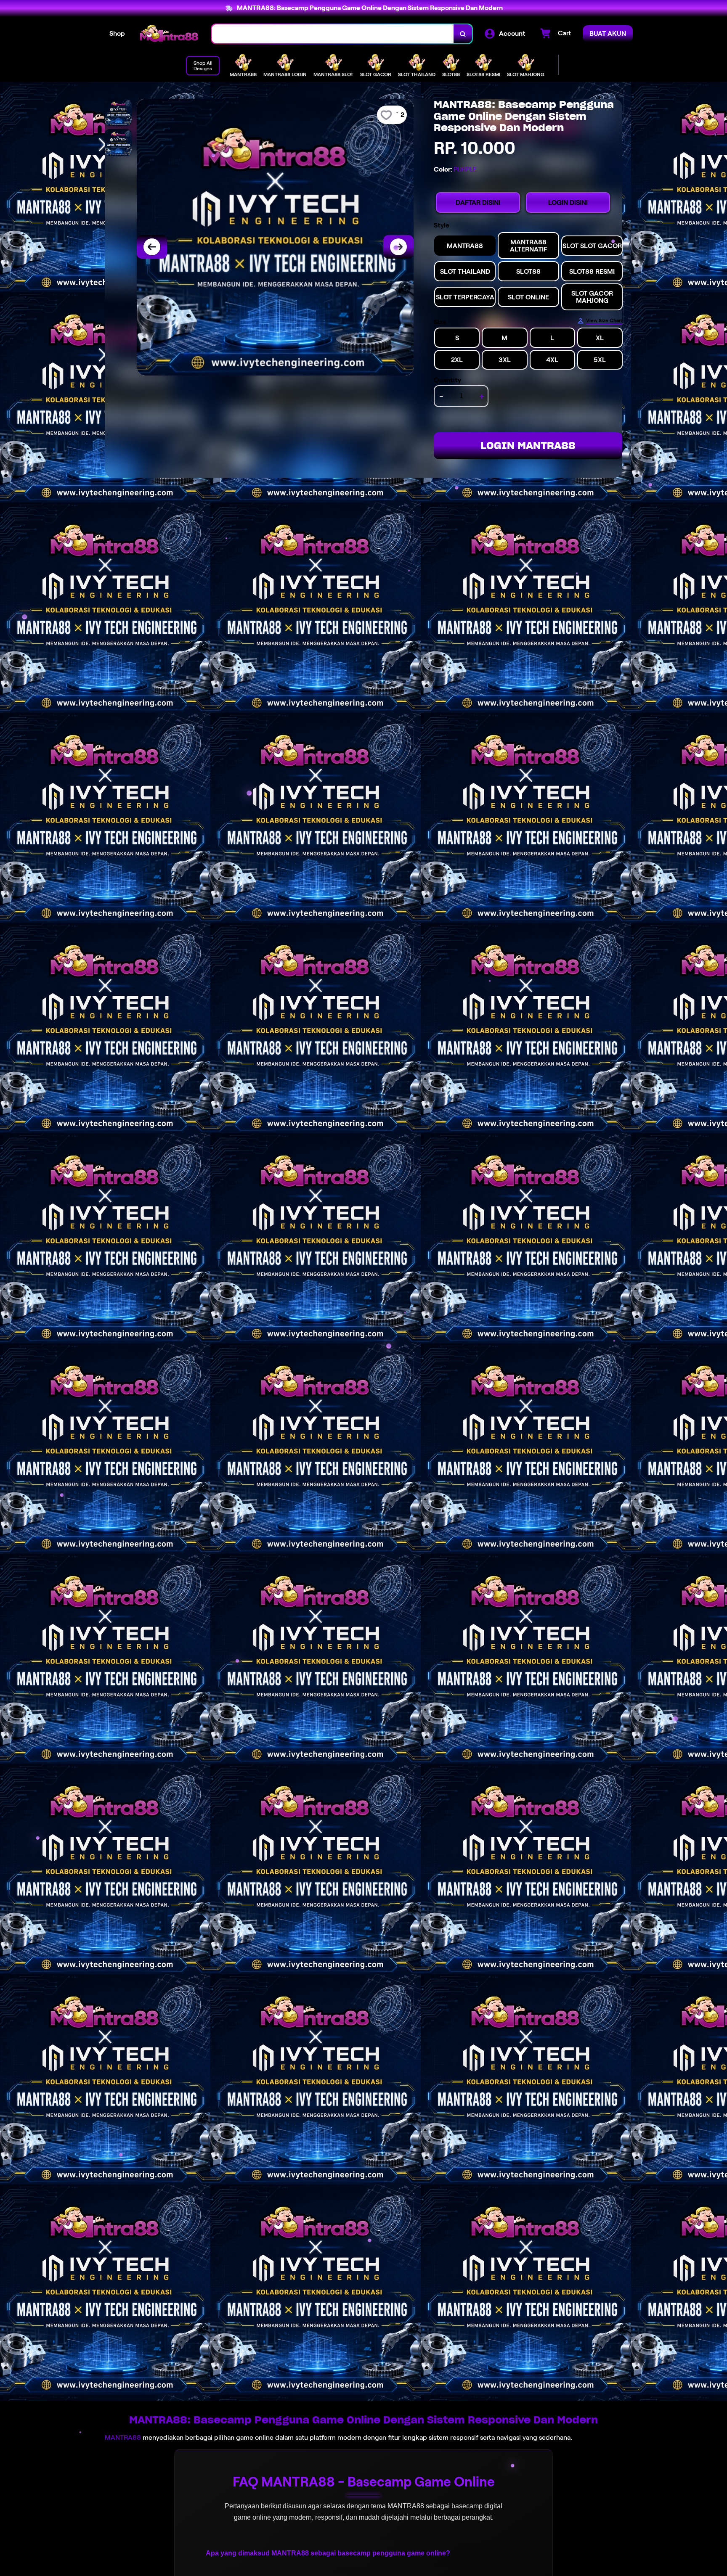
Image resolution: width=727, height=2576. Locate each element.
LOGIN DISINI (568, 202)
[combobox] (333, 34)
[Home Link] (168, 34)
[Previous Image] (152, 247)
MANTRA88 (123, 2437)
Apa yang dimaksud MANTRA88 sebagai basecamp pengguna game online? (328, 2553)
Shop (117, 33)
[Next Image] (398, 247)
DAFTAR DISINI (478, 202)
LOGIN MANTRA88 (528, 446)
